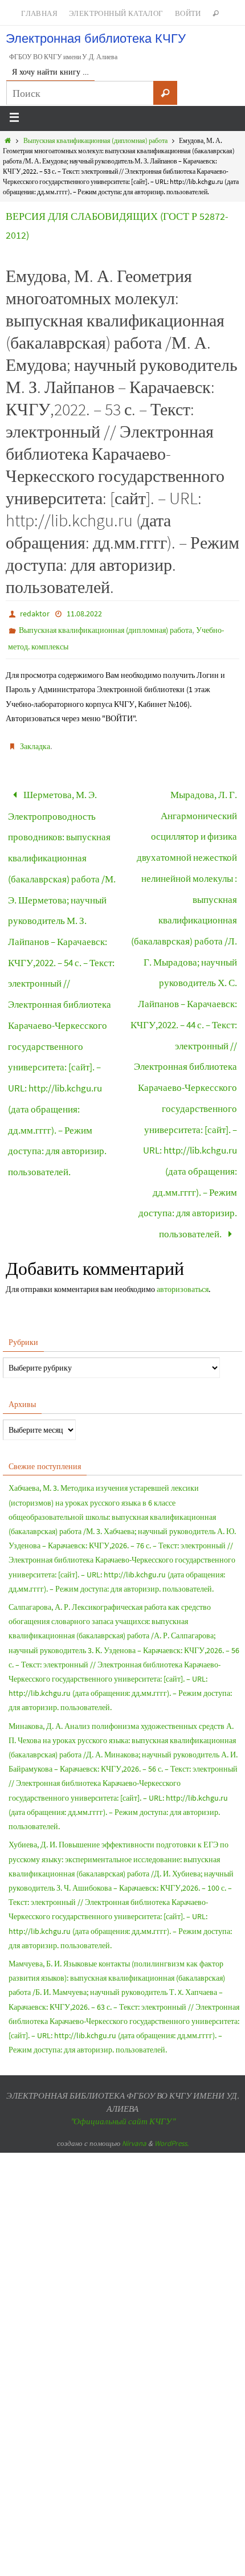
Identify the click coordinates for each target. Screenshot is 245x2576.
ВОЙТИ (188, 13)
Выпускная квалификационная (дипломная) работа (95, 140)
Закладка (35, 746)
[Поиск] (165, 93)
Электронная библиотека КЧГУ (96, 38)
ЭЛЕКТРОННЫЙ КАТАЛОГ (116, 13)
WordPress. (171, 2066)
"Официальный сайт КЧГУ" (122, 2045)
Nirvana (134, 2066)
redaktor (35, 614)
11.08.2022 (84, 614)
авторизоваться (183, 1212)
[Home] (8, 140)
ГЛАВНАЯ (39, 13)
